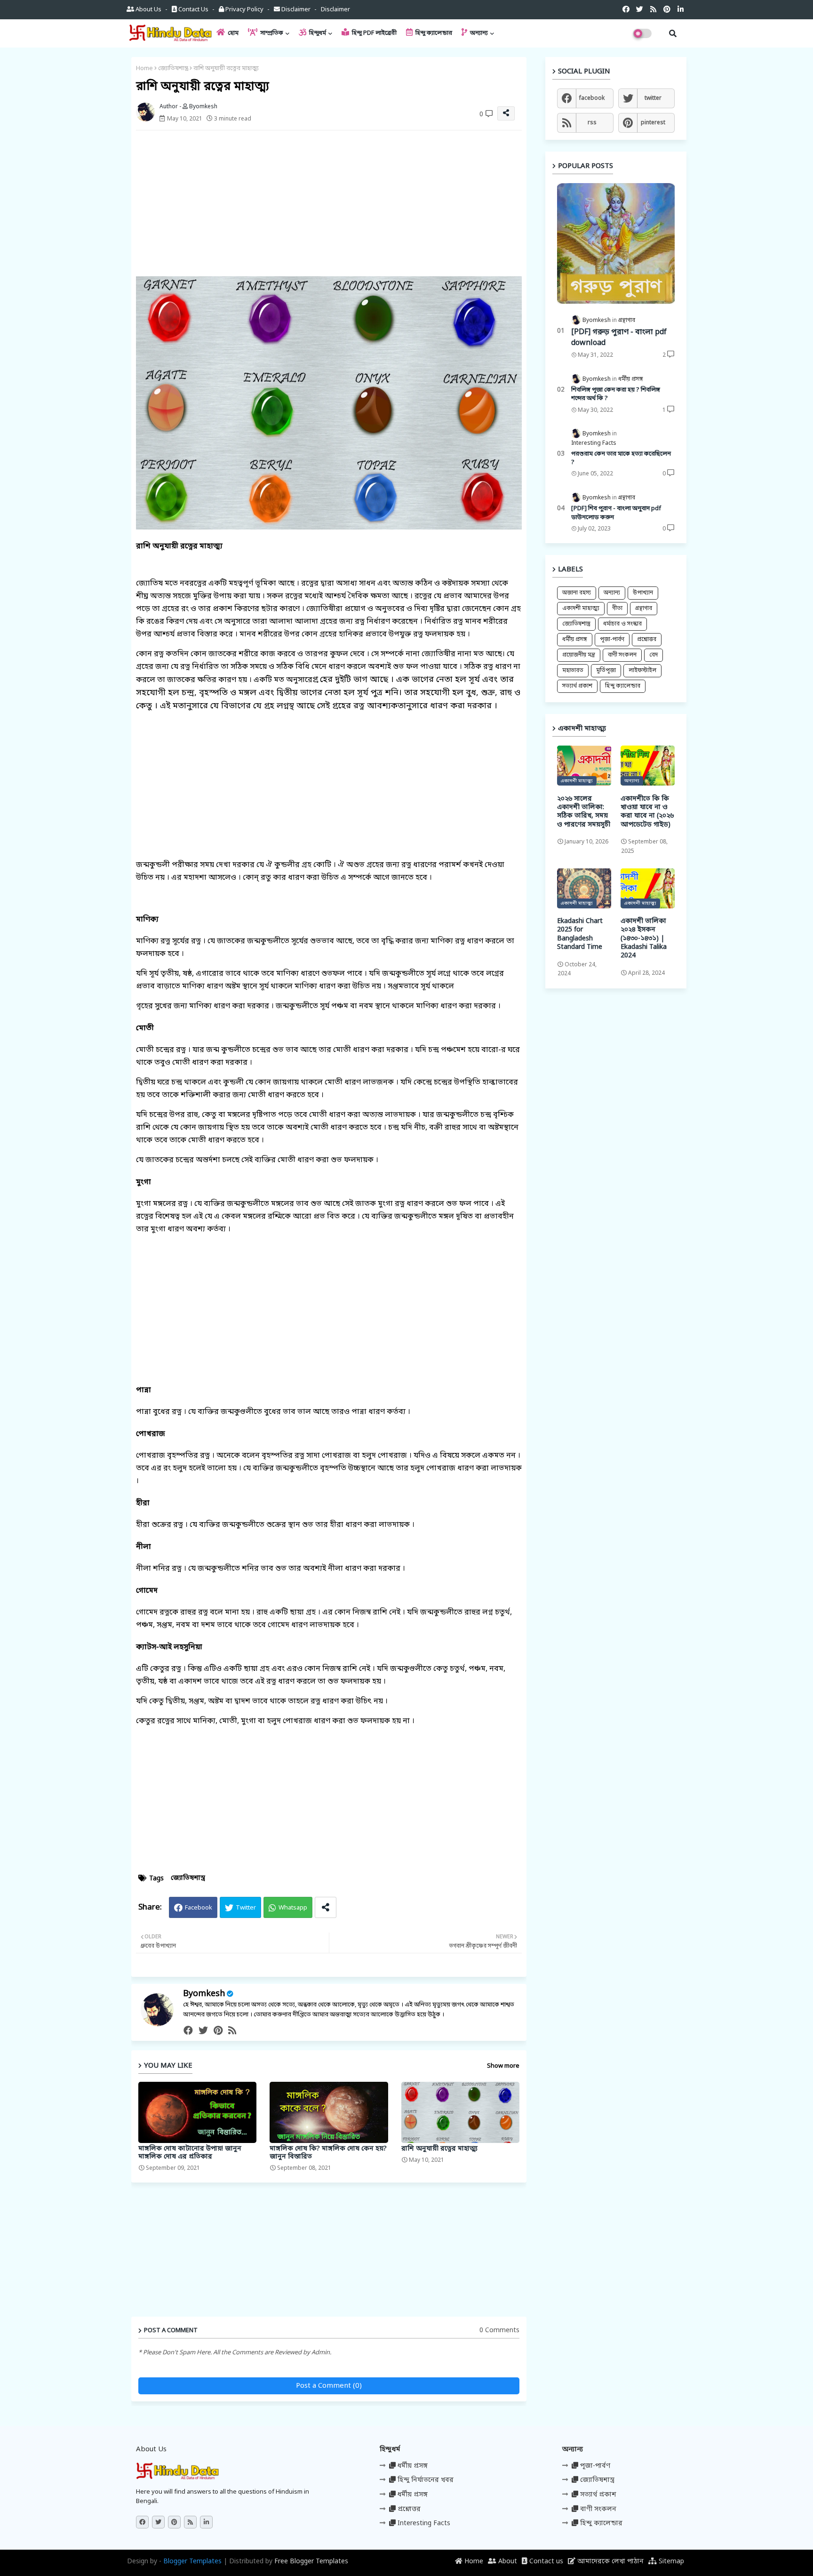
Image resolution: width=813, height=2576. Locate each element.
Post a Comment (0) (329, 2386)
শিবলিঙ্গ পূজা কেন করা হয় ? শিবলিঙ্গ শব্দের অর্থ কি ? (616, 394)
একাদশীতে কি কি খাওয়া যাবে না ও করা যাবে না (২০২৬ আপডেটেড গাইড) (647, 812)
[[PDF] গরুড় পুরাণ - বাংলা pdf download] (616, 244)
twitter (653, 98)
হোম (232, 33)
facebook (592, 98)
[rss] (232, 2031)
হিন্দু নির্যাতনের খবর (425, 2480)
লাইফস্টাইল (642, 671)
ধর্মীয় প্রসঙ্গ (575, 640)
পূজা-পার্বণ (612, 640)
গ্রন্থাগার (644, 609)
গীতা (617, 609)
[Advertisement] (338, 203)
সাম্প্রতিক (271, 33)
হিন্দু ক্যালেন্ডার (433, 33)
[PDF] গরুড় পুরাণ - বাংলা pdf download (619, 337)
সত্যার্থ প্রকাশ (577, 686)
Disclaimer (296, 10)
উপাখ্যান (643, 593)
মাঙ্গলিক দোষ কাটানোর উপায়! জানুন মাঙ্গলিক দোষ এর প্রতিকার (190, 2153)
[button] (673, 33)
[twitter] (203, 2031)
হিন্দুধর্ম (317, 33)
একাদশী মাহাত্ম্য (581, 609)
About (507, 2562)
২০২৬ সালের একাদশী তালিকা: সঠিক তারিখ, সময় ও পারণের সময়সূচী (584, 812)
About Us (148, 10)
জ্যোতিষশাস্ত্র (173, 68)
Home (144, 68)
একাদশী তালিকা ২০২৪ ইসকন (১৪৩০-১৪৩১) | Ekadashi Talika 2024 (644, 939)
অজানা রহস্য (577, 593)
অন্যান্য (478, 33)
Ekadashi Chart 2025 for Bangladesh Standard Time (580, 935)
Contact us (193, 10)
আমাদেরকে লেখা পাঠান (610, 2562)
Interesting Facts (423, 2524)
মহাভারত (573, 671)
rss (592, 123)
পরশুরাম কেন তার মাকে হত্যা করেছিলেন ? (621, 458)
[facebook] (188, 2031)
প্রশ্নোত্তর (647, 640)
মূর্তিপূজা (606, 671)
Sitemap (670, 2562)
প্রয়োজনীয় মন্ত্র (579, 655)
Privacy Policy (244, 10)
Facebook (199, 1908)
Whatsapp (293, 1908)
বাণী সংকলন (622, 655)
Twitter (246, 1908)
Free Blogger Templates (311, 2562)
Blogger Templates (192, 2562)
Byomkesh (204, 1994)
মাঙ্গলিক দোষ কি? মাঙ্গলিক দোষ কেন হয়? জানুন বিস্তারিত (328, 2153)
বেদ (654, 655)
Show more (503, 2066)
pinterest (653, 123)
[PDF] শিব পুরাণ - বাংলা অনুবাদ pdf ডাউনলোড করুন (616, 513)
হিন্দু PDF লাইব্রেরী (374, 33)
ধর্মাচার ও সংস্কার (622, 624)
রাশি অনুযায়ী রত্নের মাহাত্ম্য (439, 2149)
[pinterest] (218, 2031)
